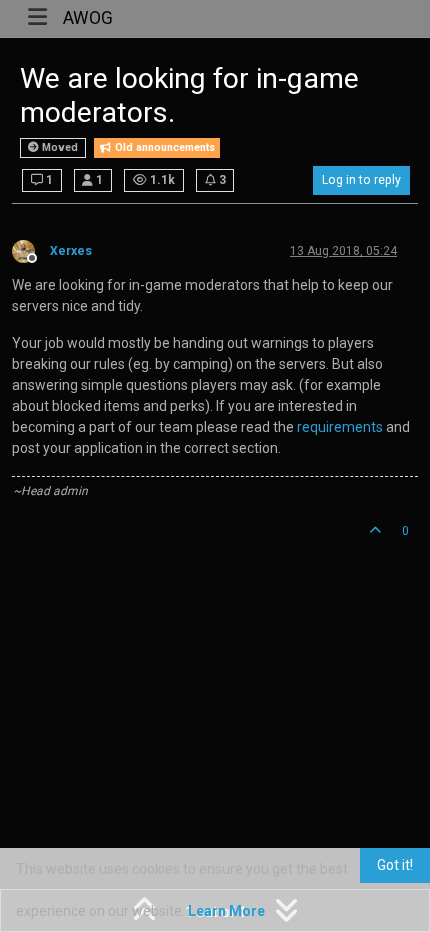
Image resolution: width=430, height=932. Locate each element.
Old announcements (163, 147)
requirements (340, 427)
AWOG (88, 18)
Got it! (395, 865)
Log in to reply (361, 180)
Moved (58, 147)
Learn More (226, 911)
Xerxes (71, 251)
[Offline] (31, 250)
